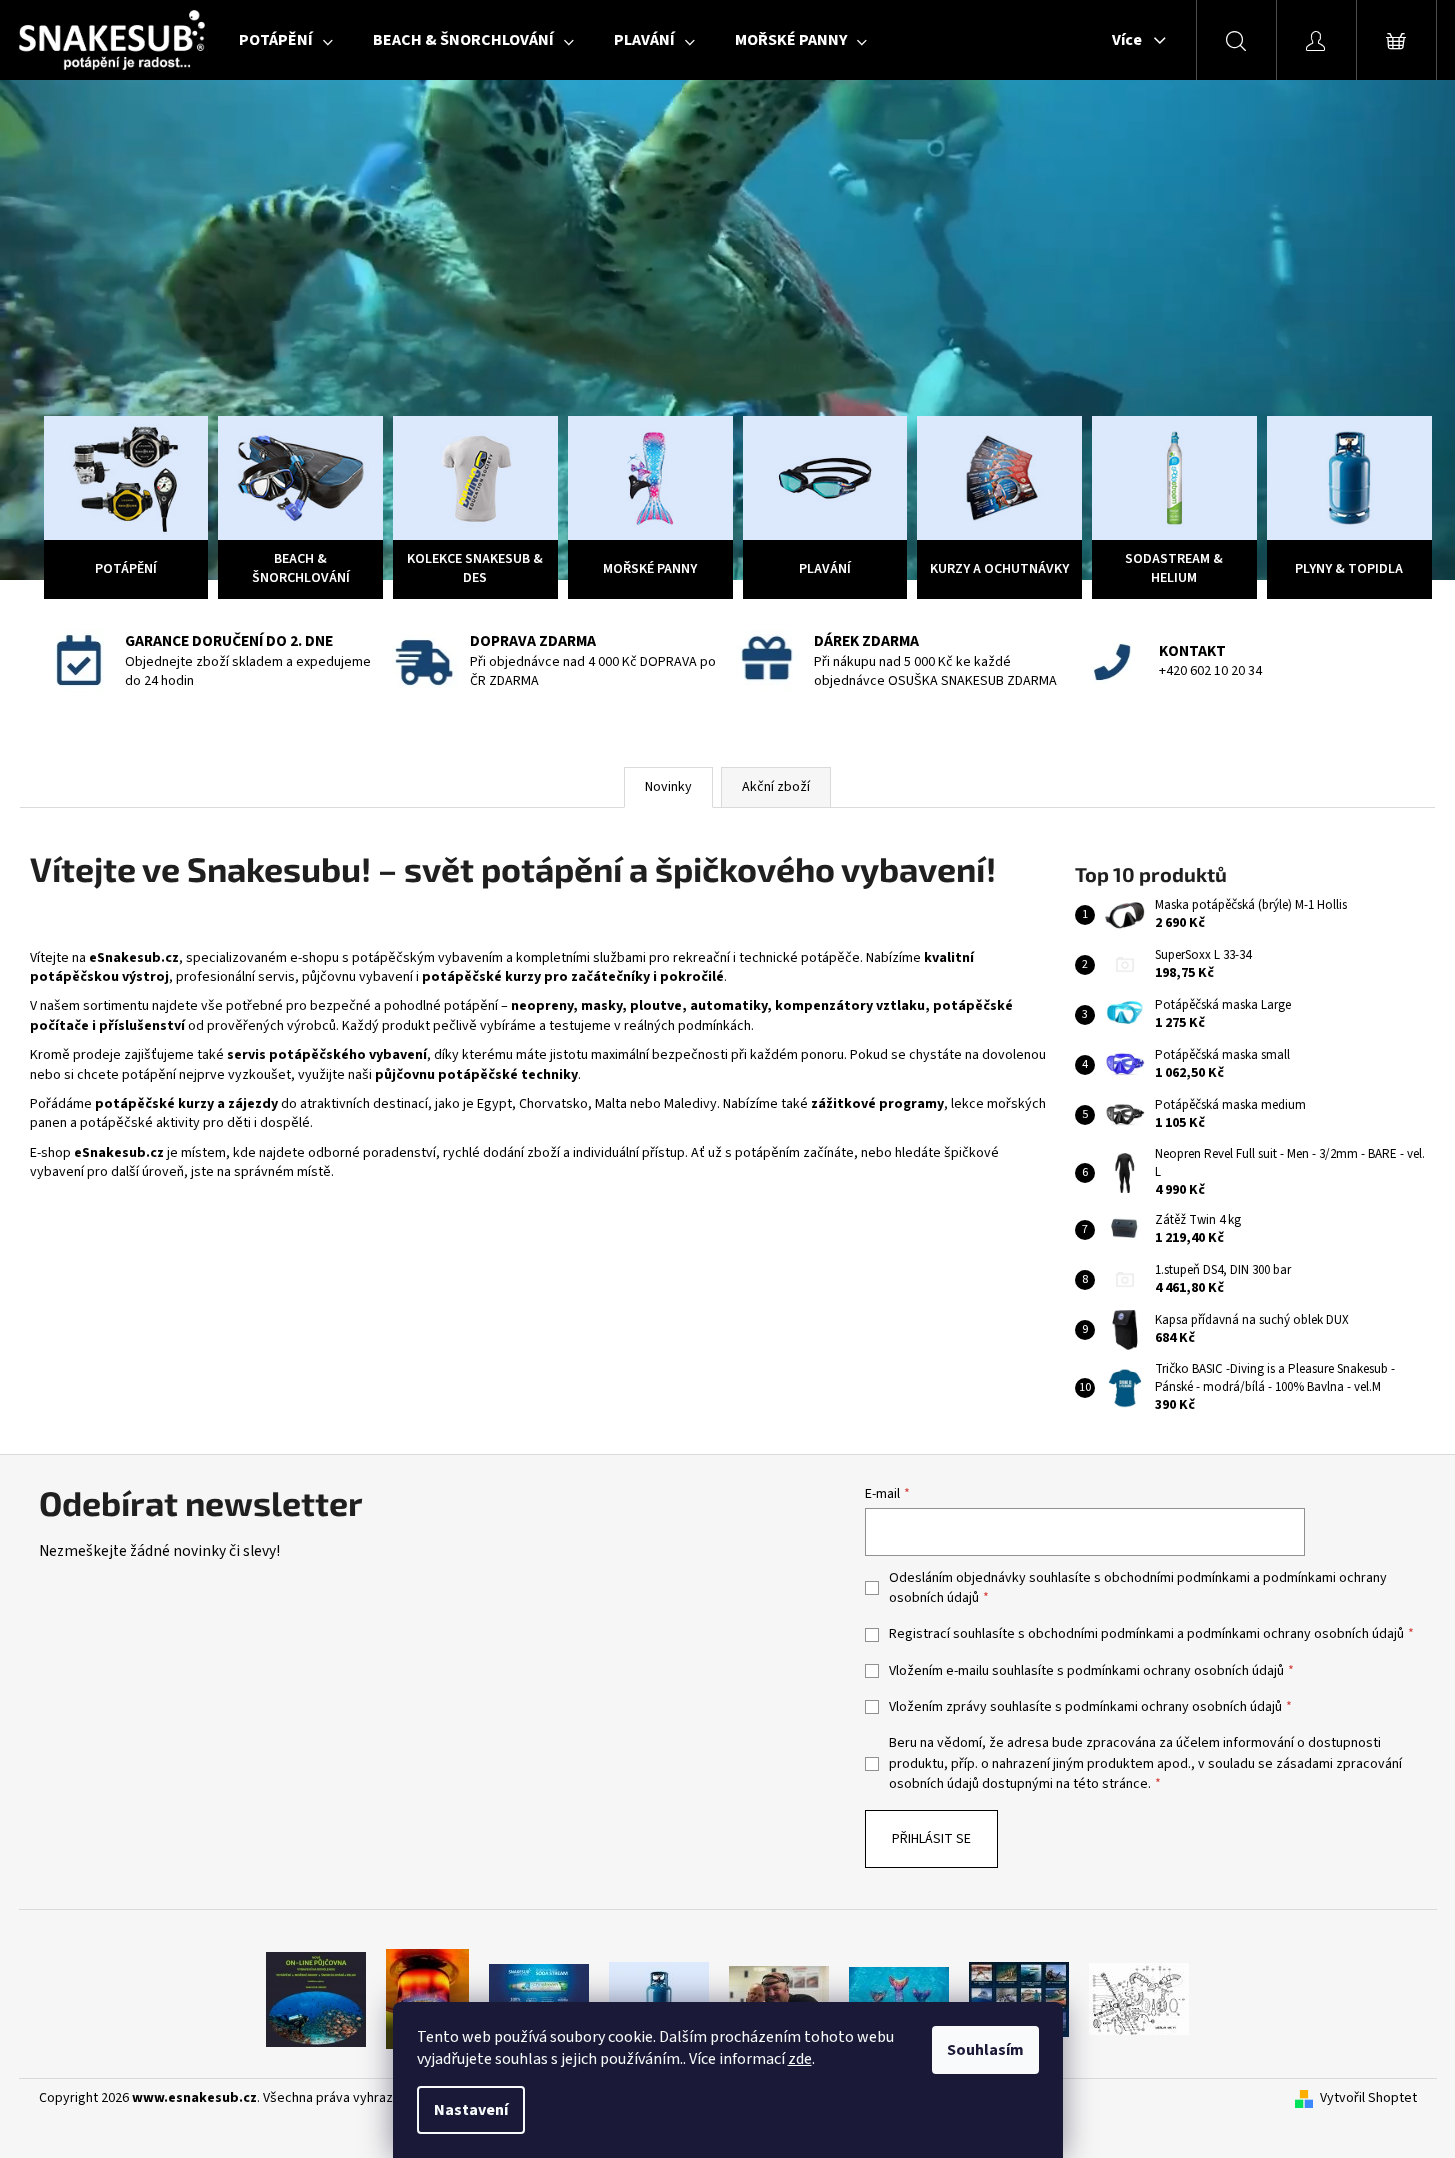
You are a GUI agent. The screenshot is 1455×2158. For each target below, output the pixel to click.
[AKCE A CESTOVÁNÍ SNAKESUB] (1019, 1999)
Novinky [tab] (668, 787)
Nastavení (471, 2110)
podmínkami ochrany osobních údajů (1295, 1634)
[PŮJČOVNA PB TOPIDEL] (427, 1999)
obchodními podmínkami (1177, 1578)
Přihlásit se (931, 1839)
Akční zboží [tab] (776, 787)
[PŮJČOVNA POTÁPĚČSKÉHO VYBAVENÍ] (316, 1999)
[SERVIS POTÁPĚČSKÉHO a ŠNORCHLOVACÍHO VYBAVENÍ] (1139, 1999)
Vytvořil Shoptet (1368, 2098)
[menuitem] (286, 40)
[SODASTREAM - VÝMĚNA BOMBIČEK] (539, 1999)
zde (800, 2059)
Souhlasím (985, 2050)
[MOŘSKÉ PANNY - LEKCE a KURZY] (899, 1999)
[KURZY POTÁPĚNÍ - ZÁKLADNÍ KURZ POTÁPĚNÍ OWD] (779, 1999)
